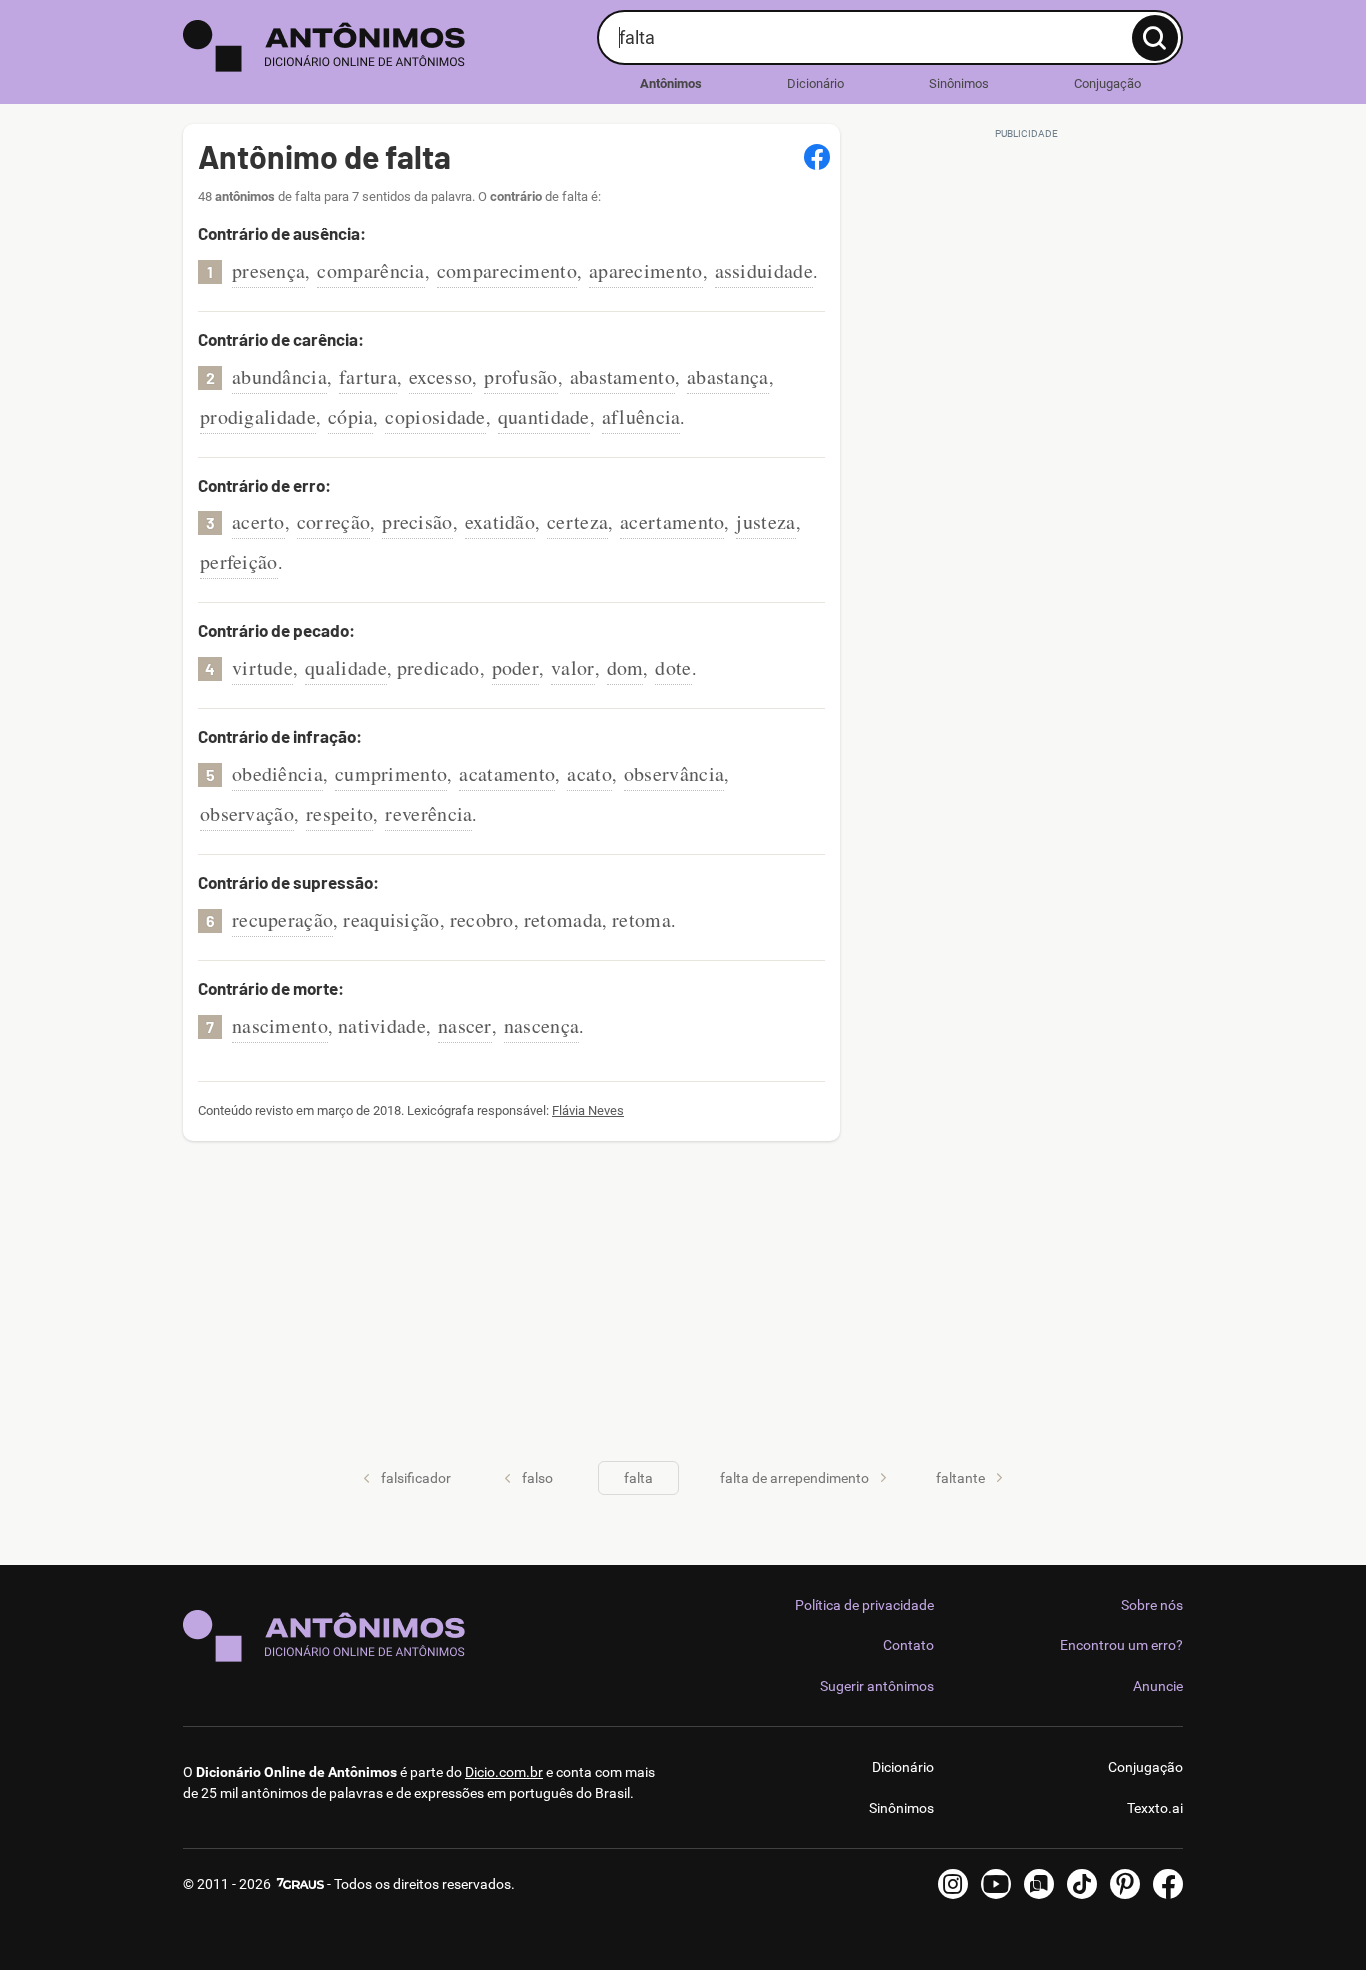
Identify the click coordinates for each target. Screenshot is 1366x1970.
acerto (258, 521)
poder (516, 667)
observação (247, 813)
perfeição (239, 561)
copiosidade (435, 416)
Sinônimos (959, 83)
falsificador (416, 1478)
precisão (417, 521)
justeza (765, 521)
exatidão (500, 521)
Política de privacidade (864, 1605)
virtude (262, 667)
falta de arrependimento (794, 1478)
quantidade (544, 416)
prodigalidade (258, 416)
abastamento (622, 376)
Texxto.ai (1155, 1808)
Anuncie (1158, 1686)
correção (333, 521)
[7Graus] (299, 1884)
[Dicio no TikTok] (1082, 1884)
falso (537, 1478)
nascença (541, 1025)
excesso (440, 376)
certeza (577, 521)
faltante (960, 1478)
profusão (520, 376)
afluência (641, 416)
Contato (908, 1645)
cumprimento (391, 773)
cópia (351, 416)
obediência (277, 773)
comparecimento (507, 270)
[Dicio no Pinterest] (1125, 1884)
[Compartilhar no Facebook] (817, 157)
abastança (728, 376)
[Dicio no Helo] (1039, 1884)
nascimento (280, 1025)
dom (625, 667)
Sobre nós (1152, 1605)
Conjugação (1107, 83)
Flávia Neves (588, 1110)
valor (573, 667)
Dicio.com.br (504, 1772)
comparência (370, 270)
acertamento (672, 521)
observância (674, 773)
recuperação (282, 919)
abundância (279, 376)
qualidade (346, 667)
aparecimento (646, 270)
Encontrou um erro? (1121, 1645)
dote (673, 667)
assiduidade (764, 270)
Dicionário (815, 83)
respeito (339, 813)
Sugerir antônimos (877, 1686)
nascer (465, 1025)
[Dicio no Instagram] (953, 1884)
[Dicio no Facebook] (1168, 1884)
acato (589, 773)
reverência (428, 813)
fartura (368, 376)
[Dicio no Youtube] (996, 1884)
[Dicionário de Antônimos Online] (382, 46)
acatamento (507, 773)
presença (268, 270)
